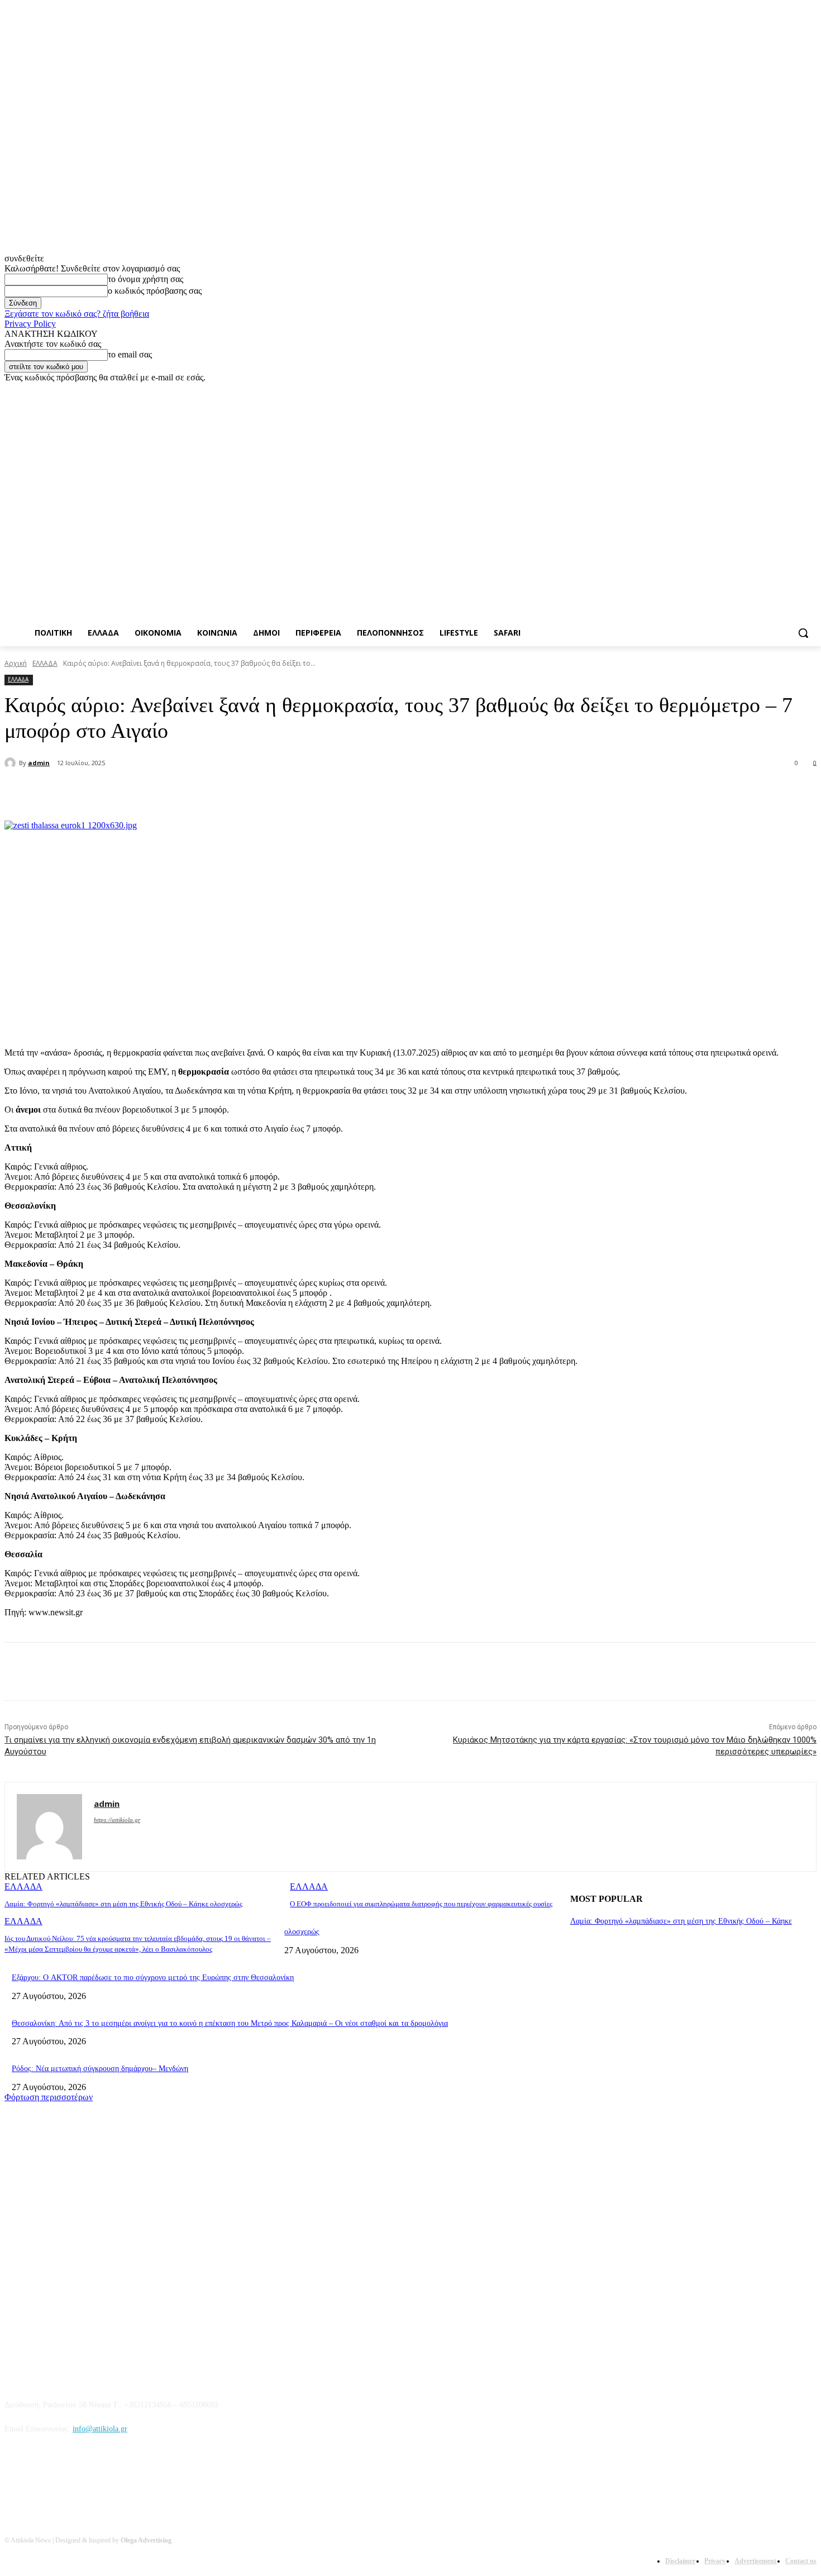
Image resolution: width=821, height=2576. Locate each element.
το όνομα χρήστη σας (145, 279)
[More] (274, 792)
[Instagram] (764, 391)
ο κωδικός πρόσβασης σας (155, 291)
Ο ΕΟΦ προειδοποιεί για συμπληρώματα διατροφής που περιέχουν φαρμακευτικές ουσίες (421, 1904)
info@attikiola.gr (100, 2429)
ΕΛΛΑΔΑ (45, 663)
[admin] (12, 763)
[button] (803, 633)
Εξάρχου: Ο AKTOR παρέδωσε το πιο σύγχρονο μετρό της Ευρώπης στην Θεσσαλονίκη (153, 1978)
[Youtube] (810, 391)
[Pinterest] (193, 792)
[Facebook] (748, 391)
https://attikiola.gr (117, 1820)
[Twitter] (779, 391)
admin (39, 763)
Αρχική (16, 663)
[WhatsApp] (233, 792)
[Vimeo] (794, 391)
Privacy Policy (30, 324)
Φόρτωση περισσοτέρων (49, 2097)
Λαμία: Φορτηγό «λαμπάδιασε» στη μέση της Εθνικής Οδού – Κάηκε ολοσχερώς (123, 1904)
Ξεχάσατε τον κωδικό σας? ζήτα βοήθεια (77, 314)
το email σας (130, 354)
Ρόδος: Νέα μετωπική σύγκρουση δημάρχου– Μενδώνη (100, 2069)
